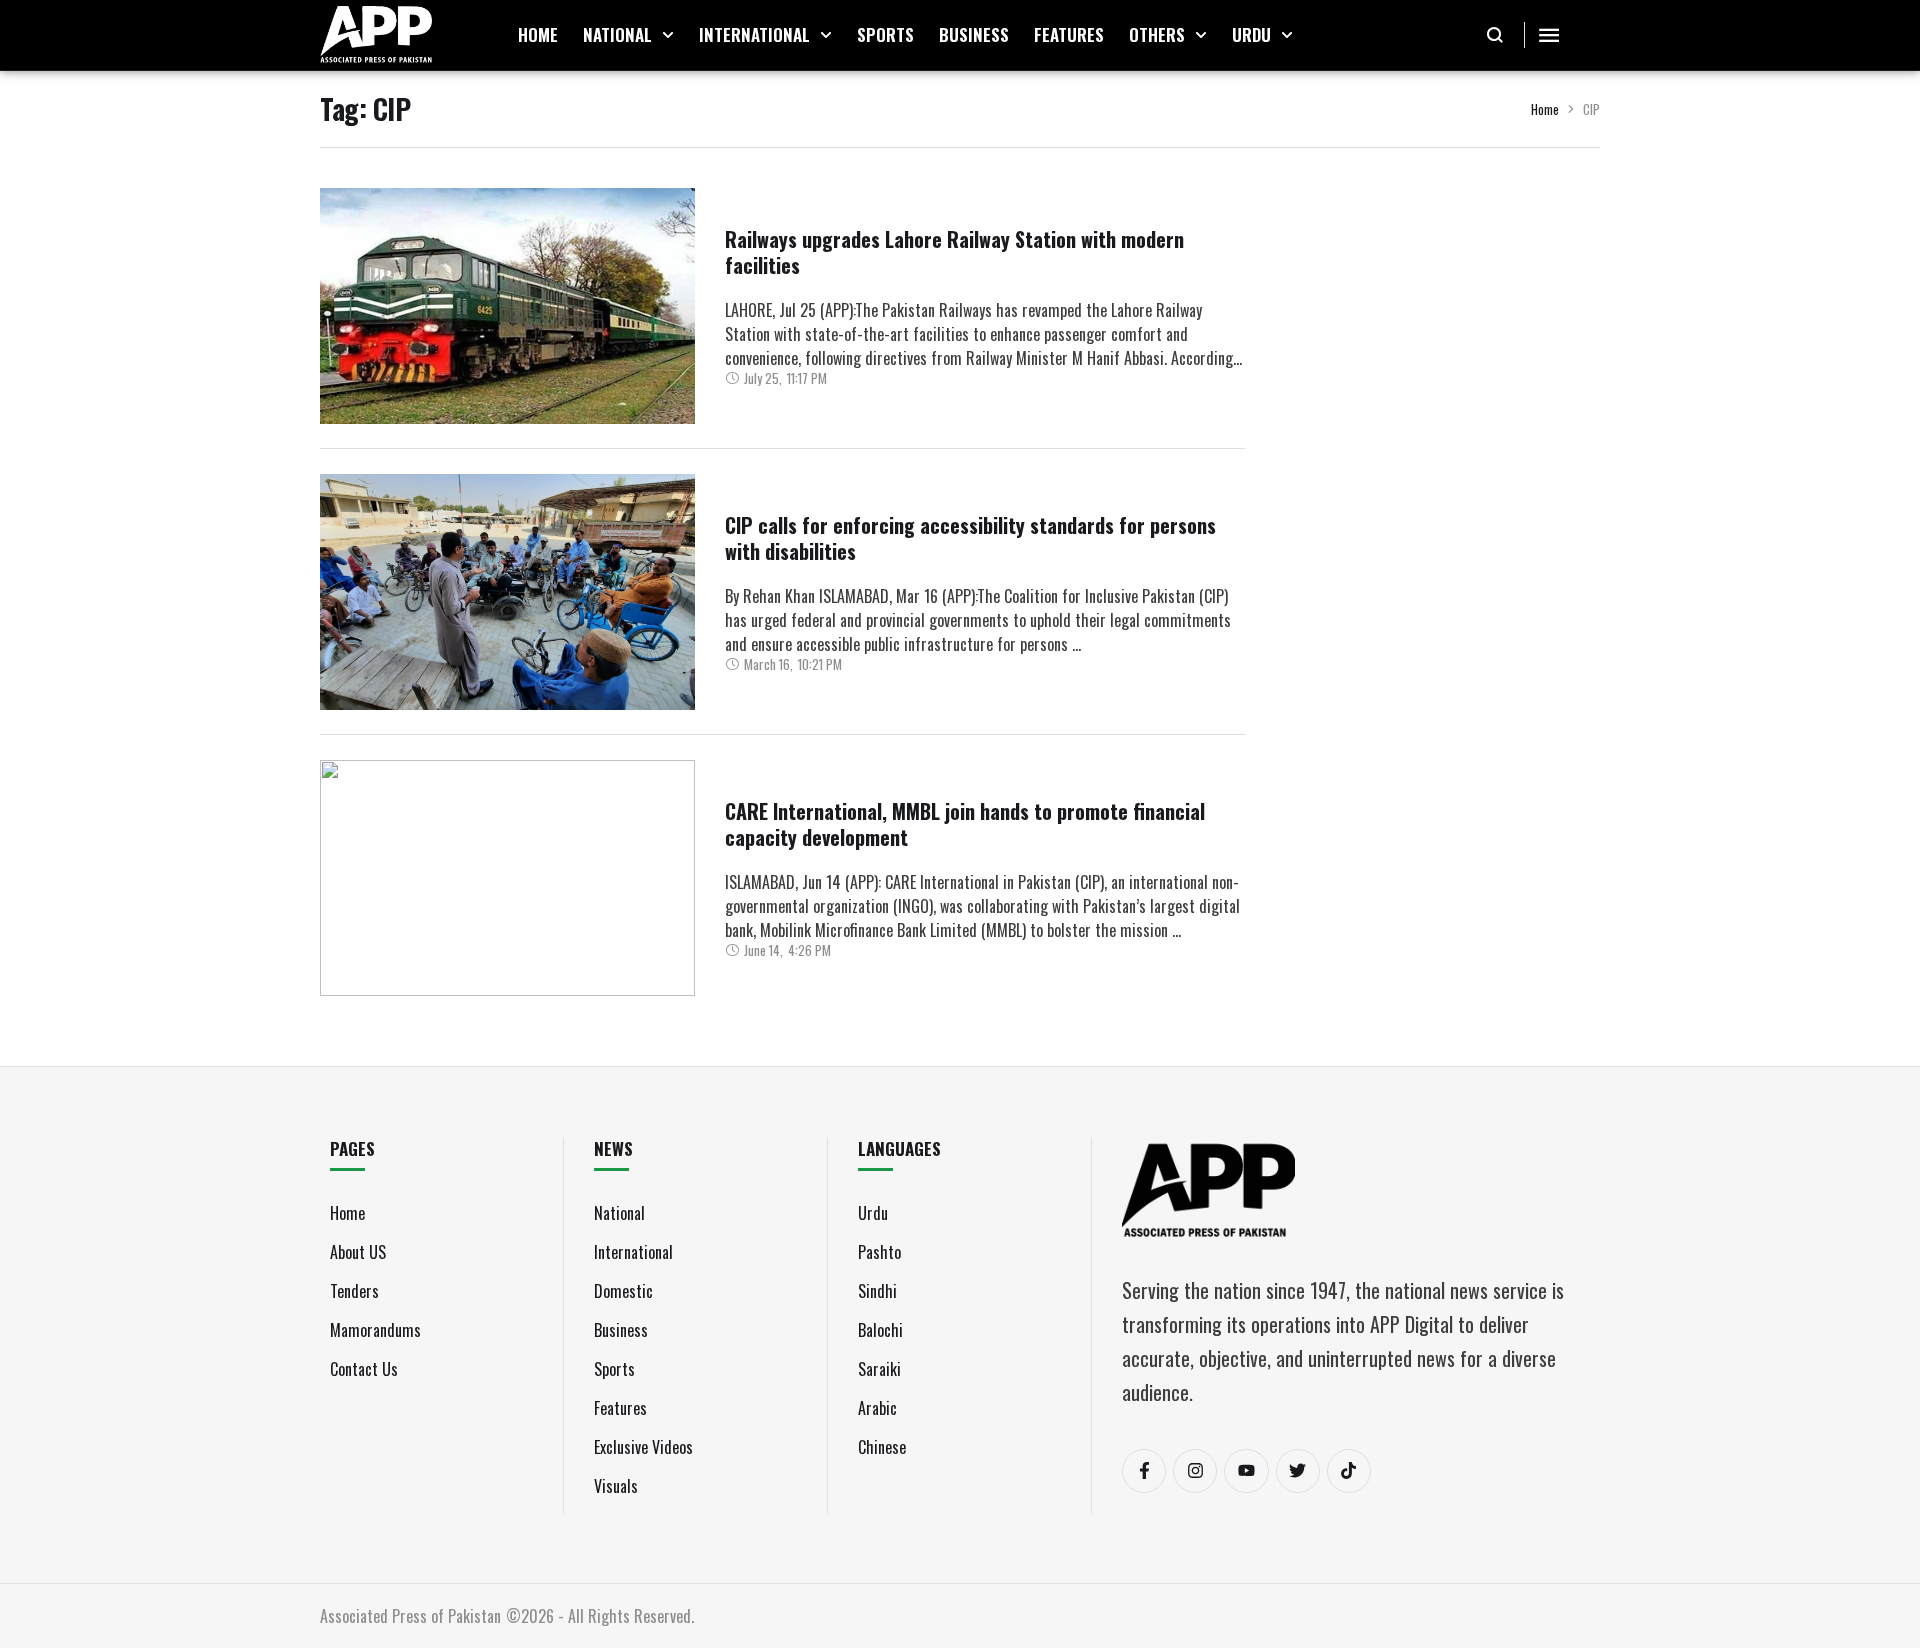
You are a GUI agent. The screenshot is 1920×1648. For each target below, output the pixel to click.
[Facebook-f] (1144, 1471)
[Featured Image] (507, 306)
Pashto (879, 1252)
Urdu (873, 1213)
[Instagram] (1195, 1471)
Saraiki (879, 1369)
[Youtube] (1246, 1471)
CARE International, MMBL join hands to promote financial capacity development (965, 824)
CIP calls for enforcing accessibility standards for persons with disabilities (970, 538)
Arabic (877, 1408)
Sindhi (877, 1291)
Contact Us (364, 1369)
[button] (668, 35)
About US (358, 1252)
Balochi (880, 1330)
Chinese (882, 1447)
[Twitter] (1298, 1471)
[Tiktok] (1349, 1471)
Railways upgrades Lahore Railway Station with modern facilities (954, 252)
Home (1545, 109)
